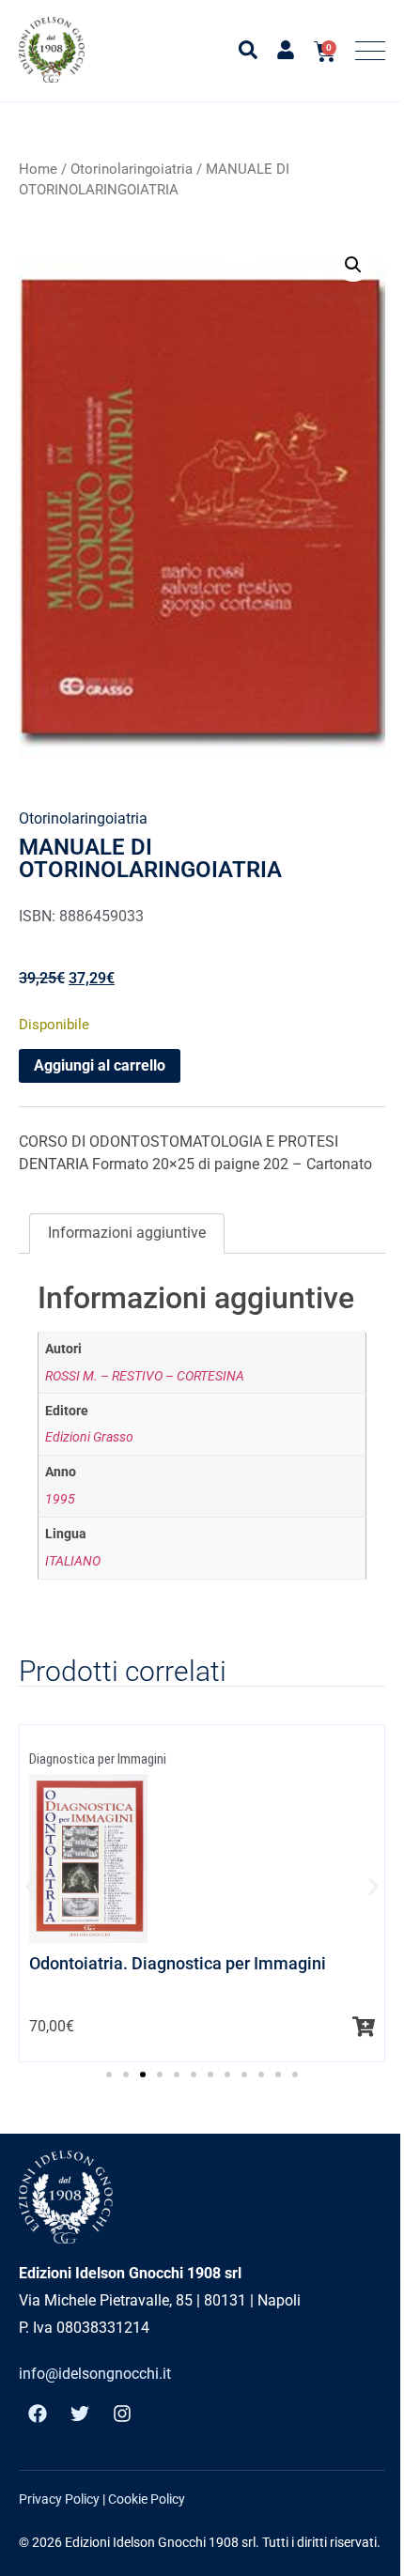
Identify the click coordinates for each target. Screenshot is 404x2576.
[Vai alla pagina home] (52, 50)
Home (38, 169)
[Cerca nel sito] (248, 50)
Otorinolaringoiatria (132, 169)
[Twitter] (80, 2414)
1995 (60, 1499)
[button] (353, 265)
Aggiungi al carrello (100, 1065)
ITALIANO (73, 1561)
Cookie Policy (147, 2499)
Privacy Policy (59, 2499)
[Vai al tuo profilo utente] (286, 50)
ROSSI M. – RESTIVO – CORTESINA (145, 1376)
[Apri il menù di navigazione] (370, 51)
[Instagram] (122, 2414)
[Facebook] (38, 2414)
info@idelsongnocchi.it (95, 2374)
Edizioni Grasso (89, 1437)
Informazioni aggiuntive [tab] (127, 1233)
